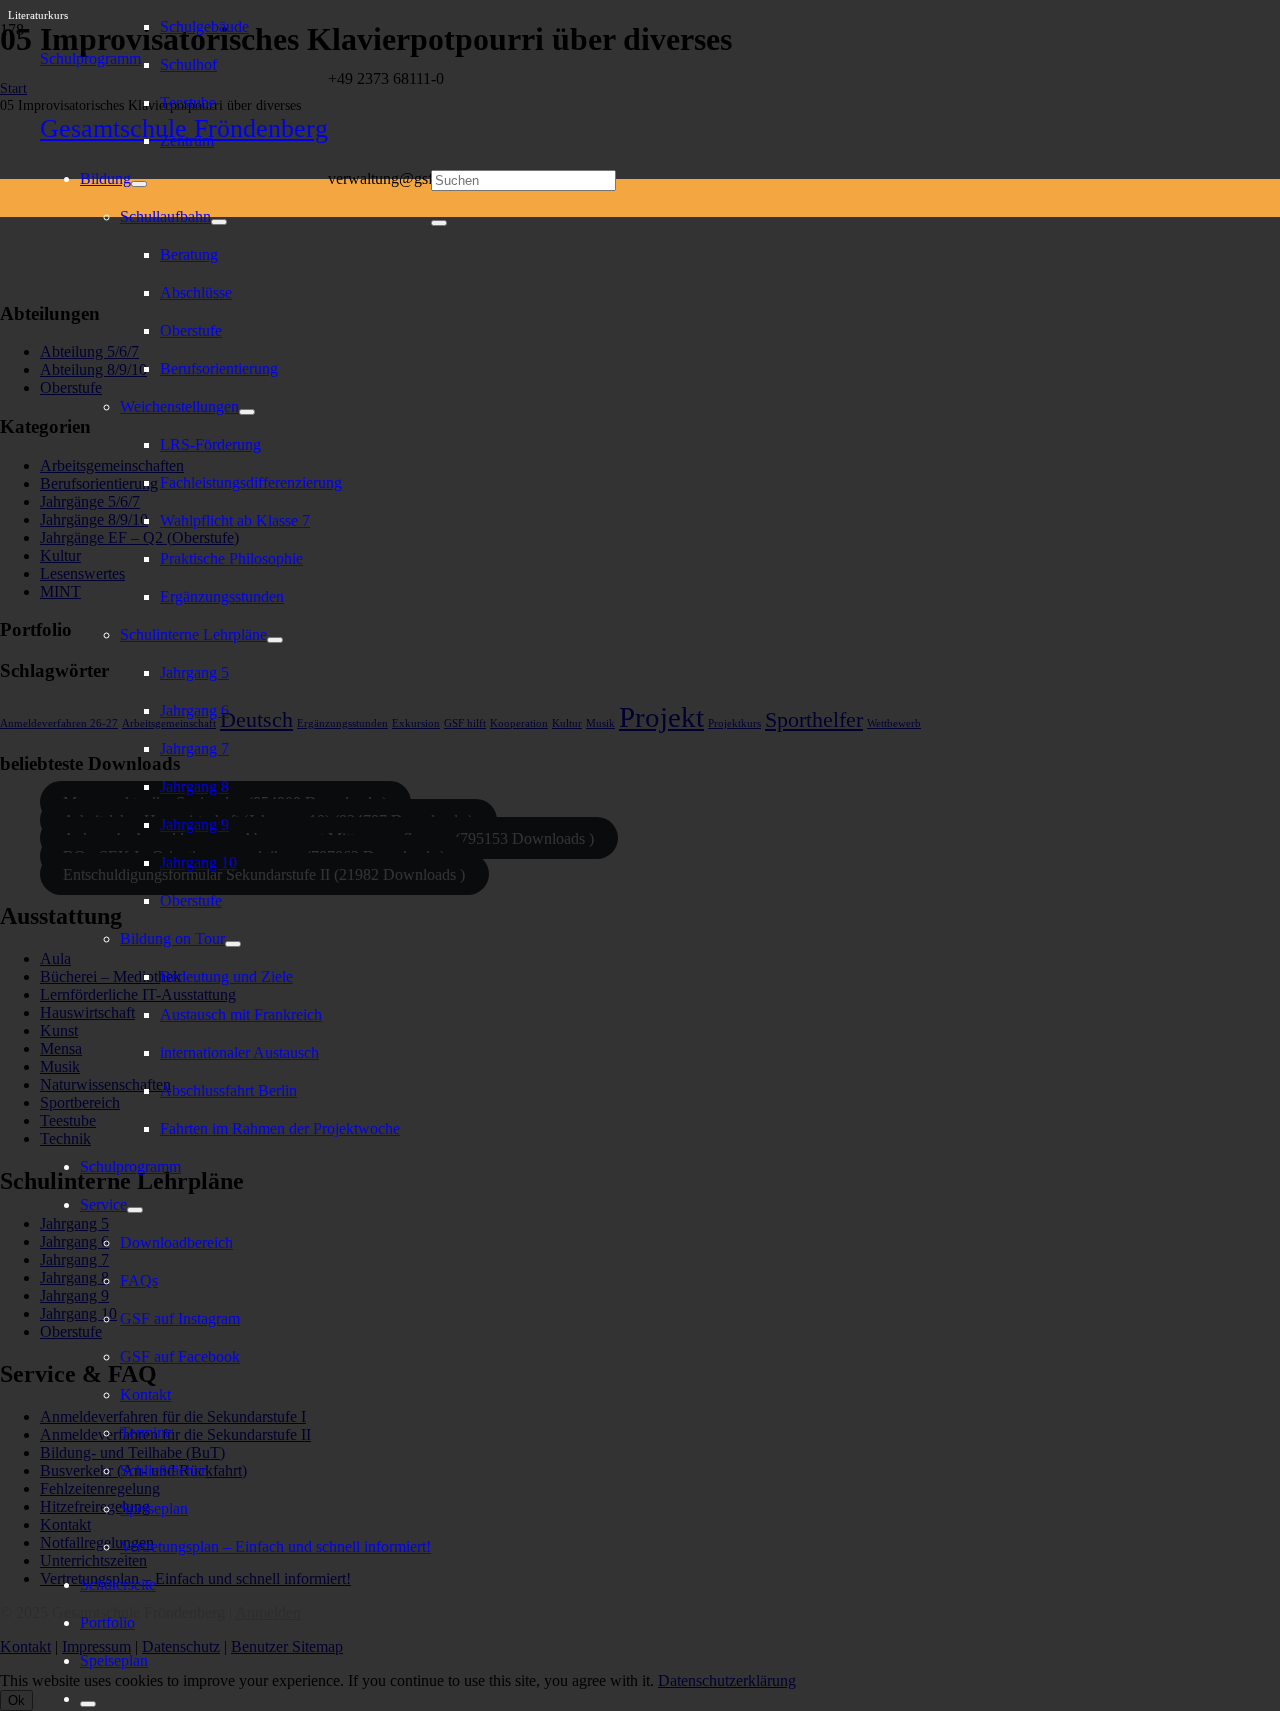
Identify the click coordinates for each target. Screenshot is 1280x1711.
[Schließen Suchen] (439, 223)
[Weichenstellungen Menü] (247, 412)
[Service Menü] (135, 1210)
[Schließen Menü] (88, 1704)
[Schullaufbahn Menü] (219, 222)
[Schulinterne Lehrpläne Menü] (275, 640)
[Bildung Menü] (139, 184)
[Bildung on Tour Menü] (233, 944)
